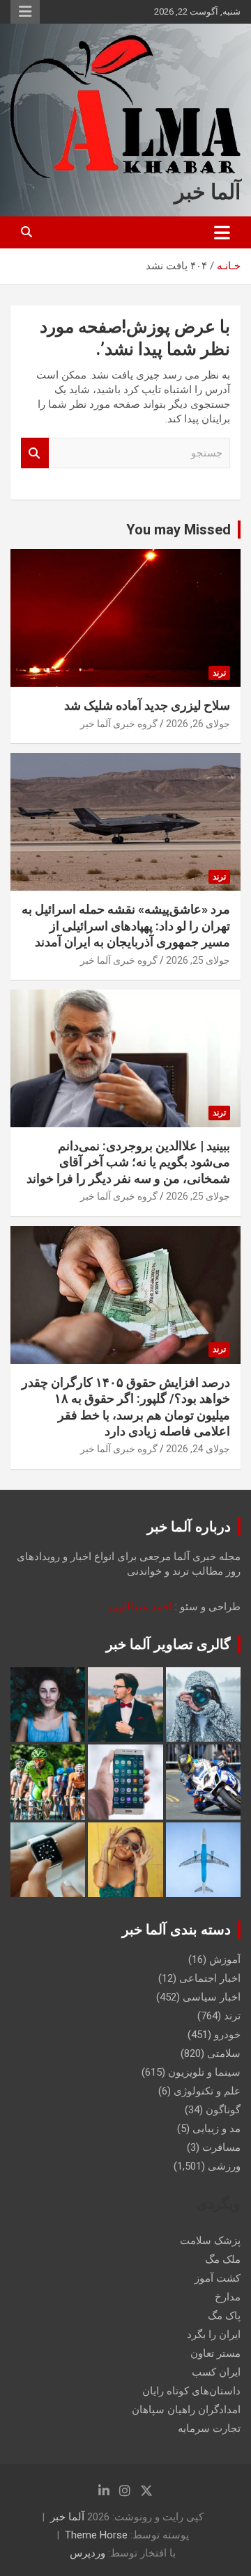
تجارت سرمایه (209, 2428)
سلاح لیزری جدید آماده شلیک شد (147, 705)
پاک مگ (224, 2316)
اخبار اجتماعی (210, 1978)
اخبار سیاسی (212, 1997)
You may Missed (178, 530)
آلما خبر (207, 192)
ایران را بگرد (214, 2335)
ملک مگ (223, 2259)
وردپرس (88, 2553)
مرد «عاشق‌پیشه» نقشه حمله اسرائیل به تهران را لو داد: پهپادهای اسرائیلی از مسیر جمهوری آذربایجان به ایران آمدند (126, 925)
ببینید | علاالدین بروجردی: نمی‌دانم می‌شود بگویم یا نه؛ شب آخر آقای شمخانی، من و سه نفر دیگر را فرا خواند (128, 1162)
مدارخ (228, 2297)
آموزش (225, 1959)
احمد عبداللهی (141, 1607)
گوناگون (223, 2110)
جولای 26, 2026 (198, 724)
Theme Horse (96, 2535)
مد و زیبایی (216, 2129)
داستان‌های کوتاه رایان (191, 2391)
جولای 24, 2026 (198, 1449)
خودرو (227, 2035)
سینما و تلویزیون (204, 2072)
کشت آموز (218, 2278)
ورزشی (224, 2166)
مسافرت (221, 2147)
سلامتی (224, 2053)
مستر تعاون (215, 2353)
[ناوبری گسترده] (222, 232)
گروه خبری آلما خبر (119, 724)
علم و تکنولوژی (207, 2091)
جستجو (35, 453)
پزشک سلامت (210, 2241)
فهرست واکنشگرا (25, 12)
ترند (219, 673)
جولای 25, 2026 (198, 960)
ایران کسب (216, 2372)
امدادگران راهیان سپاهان (186, 2410)
